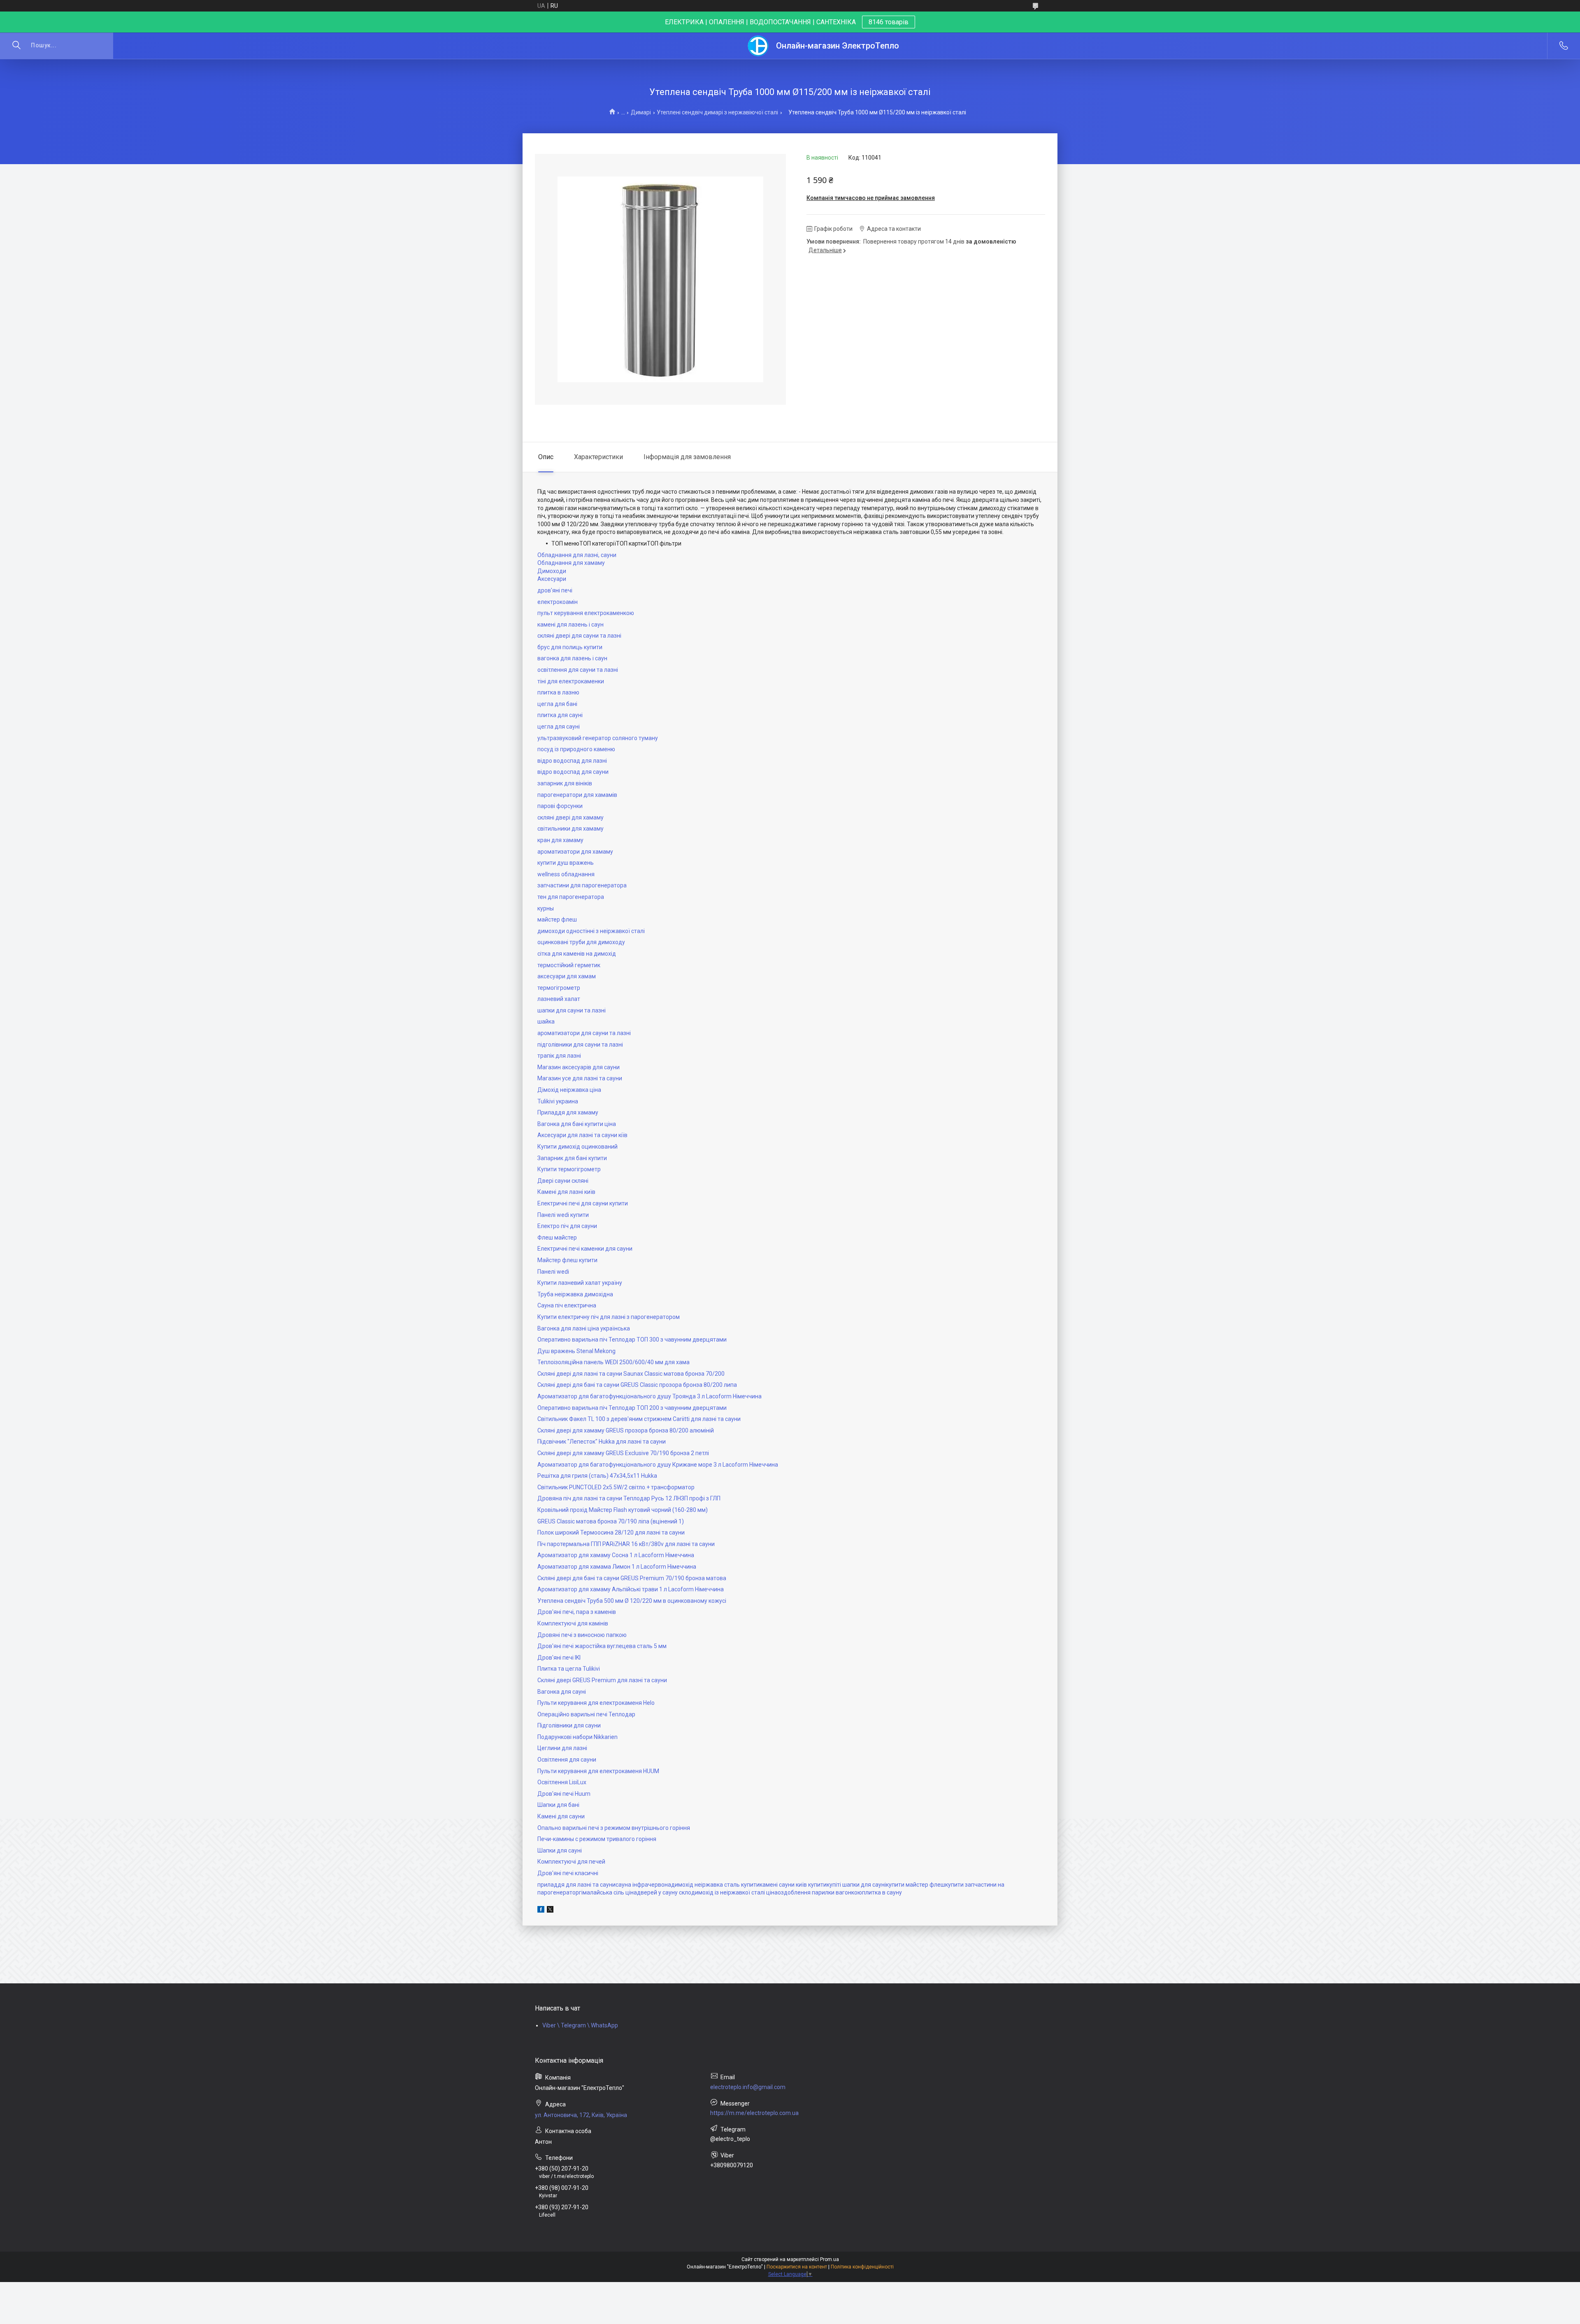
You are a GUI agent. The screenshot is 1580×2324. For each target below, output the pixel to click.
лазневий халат (559, 999)
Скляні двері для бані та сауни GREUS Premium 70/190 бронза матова (632, 1578)
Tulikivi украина (558, 1101)
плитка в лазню (558, 692)
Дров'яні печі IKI (559, 1658)
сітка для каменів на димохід (577, 954)
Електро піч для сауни (567, 1226)
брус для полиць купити (570, 647)
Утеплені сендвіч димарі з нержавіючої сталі (717, 112)
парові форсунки (560, 806)
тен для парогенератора (571, 897)
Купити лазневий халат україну (580, 1283)
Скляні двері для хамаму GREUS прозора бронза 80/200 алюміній (626, 1430)
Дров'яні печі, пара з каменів (577, 1612)
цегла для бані (557, 704)
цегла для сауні (559, 727)
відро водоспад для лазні (572, 761)
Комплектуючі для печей (571, 1862)
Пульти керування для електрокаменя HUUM (598, 1771)
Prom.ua (829, 2259)
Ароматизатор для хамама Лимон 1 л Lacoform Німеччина (617, 1567)
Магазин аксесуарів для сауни (579, 1067)
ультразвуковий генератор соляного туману (598, 738)
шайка (546, 1022)
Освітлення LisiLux (562, 1782)
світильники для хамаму (570, 829)
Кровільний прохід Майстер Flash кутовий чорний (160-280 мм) (623, 1510)
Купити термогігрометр (569, 1169)
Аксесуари (552, 579)
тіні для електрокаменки (571, 681)
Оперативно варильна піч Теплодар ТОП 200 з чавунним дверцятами (632, 1408)
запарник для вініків (565, 783)
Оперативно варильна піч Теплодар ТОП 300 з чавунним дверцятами (632, 1340)
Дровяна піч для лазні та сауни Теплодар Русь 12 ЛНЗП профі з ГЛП (629, 1498)
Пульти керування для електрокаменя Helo (596, 1703)
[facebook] (541, 1911)
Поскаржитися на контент (797, 2267)
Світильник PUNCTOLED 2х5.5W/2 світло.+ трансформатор (616, 1487)
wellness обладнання (566, 874)
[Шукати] (16, 46)
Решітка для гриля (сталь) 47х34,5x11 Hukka (597, 1476)
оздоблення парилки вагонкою (820, 1892)
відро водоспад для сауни (573, 772)
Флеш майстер (557, 1237)
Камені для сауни (561, 1816)
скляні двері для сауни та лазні (579, 636)
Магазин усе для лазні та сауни (580, 1078)
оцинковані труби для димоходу (581, 942)
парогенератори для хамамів (577, 795)
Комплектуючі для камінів (573, 1623)
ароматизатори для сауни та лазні (584, 1033)
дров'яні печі (555, 590)
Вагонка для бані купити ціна (577, 1124)
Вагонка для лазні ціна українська (584, 1328)
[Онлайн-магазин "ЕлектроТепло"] (759, 46)
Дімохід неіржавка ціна (569, 1090)
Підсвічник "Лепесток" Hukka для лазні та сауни (602, 1442)
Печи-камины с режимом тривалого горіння (597, 1839)
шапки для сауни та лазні (572, 1010)
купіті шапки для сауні (856, 1885)
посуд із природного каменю (576, 749)
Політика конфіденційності (862, 2267)
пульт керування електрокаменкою (586, 613)
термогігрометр (559, 988)
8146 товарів (889, 22)
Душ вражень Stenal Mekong (576, 1351)
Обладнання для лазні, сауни (577, 555)
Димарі (641, 112)
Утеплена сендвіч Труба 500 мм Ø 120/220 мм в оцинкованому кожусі (632, 1601)
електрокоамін (558, 602)
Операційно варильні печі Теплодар (586, 1714)
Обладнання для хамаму (571, 563)
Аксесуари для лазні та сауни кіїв (582, 1135)
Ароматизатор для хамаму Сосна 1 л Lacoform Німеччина (616, 1555)
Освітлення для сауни (567, 1760)
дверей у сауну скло (664, 1892)
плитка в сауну (882, 1892)
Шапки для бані (558, 1805)
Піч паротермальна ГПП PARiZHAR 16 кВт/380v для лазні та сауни (626, 1544)
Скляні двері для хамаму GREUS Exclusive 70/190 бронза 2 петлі (623, 1453)
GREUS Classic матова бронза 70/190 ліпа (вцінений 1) (611, 1521)
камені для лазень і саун (570, 625)
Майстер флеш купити (567, 1260)
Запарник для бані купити (572, 1158)
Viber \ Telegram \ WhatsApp (580, 2025)
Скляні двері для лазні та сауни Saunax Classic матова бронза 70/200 (631, 1374)
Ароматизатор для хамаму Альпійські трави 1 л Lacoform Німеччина (631, 1589)
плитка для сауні (560, 715)
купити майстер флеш (915, 1885)
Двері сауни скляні (563, 1181)
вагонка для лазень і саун (572, 658)
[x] (550, 1911)
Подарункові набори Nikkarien (577, 1737)
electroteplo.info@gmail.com (748, 2087)
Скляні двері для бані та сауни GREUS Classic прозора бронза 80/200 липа (637, 1385)
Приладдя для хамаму (568, 1112)
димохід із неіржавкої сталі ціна (734, 1892)
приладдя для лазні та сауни (576, 1885)
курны (546, 908)
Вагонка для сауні (562, 1692)
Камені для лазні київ (566, 1192)
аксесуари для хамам (567, 976)
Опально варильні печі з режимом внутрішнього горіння (614, 1828)
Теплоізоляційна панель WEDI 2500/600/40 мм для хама (613, 1362)
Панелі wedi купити (563, 1215)
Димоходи (552, 571)
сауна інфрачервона (643, 1885)
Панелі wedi (553, 1272)
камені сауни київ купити (793, 1885)
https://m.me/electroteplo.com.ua (754, 2113)
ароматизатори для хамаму (575, 852)
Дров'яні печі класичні (568, 1873)
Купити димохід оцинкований (577, 1147)
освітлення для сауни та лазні (578, 670)
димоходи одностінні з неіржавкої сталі (591, 931)
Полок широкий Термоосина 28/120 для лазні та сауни (611, 1532)
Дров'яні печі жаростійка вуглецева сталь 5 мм (602, 1646)
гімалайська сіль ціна (608, 1892)
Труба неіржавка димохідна (575, 1294)
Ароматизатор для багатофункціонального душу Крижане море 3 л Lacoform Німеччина (658, 1465)
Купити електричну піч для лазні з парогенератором (609, 1317)
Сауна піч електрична (567, 1305)
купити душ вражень (566, 863)
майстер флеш (557, 919)
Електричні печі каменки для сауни (585, 1249)
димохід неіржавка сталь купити (715, 1885)
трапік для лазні (559, 1056)
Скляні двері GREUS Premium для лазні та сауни (602, 1680)
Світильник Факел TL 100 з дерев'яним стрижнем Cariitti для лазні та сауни (639, 1419)
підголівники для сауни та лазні (580, 1045)
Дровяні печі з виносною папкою (582, 1635)
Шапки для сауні (560, 1850)
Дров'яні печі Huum (564, 1794)
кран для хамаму (560, 840)
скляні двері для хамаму (570, 817)
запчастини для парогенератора (582, 885)
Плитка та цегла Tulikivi (569, 1669)
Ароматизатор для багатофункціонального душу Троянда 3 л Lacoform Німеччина (649, 1396)
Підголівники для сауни (569, 1725)
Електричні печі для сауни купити (583, 1203)
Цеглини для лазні (562, 1748)
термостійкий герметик (569, 965)
